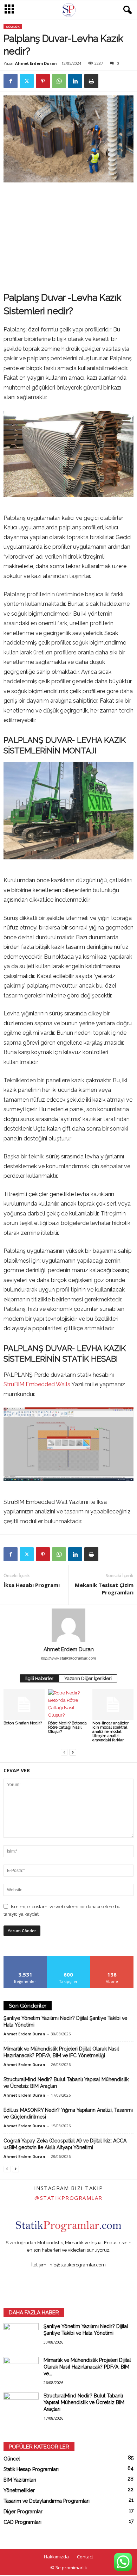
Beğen (25, 1959)
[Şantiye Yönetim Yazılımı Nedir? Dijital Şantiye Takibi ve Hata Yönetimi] (21, 2336)
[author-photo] (68, 1625)
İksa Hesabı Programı (32, 1585)
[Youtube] (104, 2279)
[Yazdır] (91, 81)
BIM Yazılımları (20, 2480)
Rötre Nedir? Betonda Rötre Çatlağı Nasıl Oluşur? (67, 1727)
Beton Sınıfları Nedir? (23, 1723)
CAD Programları (22, 2522)
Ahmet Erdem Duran (36, 63)
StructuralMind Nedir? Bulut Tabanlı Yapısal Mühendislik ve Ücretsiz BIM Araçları (84, 2402)
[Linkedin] (75, 81)
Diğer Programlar (23, 2512)
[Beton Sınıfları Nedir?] (24, 1704)
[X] (27, 81)
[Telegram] (76, 2279)
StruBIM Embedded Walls (37, 1384)
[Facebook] (11, 81)
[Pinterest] (43, 81)
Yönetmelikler (19, 2490)
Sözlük (13, 27)
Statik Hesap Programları (31, 2469)
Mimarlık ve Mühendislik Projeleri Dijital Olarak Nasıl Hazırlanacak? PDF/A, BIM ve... (87, 2367)
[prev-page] (64, 1752)
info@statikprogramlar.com (77, 2265)
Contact (85, 2557)
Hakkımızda (56, 2557)
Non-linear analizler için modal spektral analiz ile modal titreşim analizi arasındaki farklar (110, 1732)
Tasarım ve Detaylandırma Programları (47, 2501)
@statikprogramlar (68, 2198)
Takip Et (69, 1959)
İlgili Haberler (39, 1678)
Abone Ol (112, 1959)
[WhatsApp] (59, 81)
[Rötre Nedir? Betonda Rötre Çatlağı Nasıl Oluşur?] (69, 1704)
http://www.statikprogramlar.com (68, 1658)
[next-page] (73, 1752)
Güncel (12, 2459)
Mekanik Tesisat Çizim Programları (104, 1589)
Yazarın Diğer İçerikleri (88, 1678)
